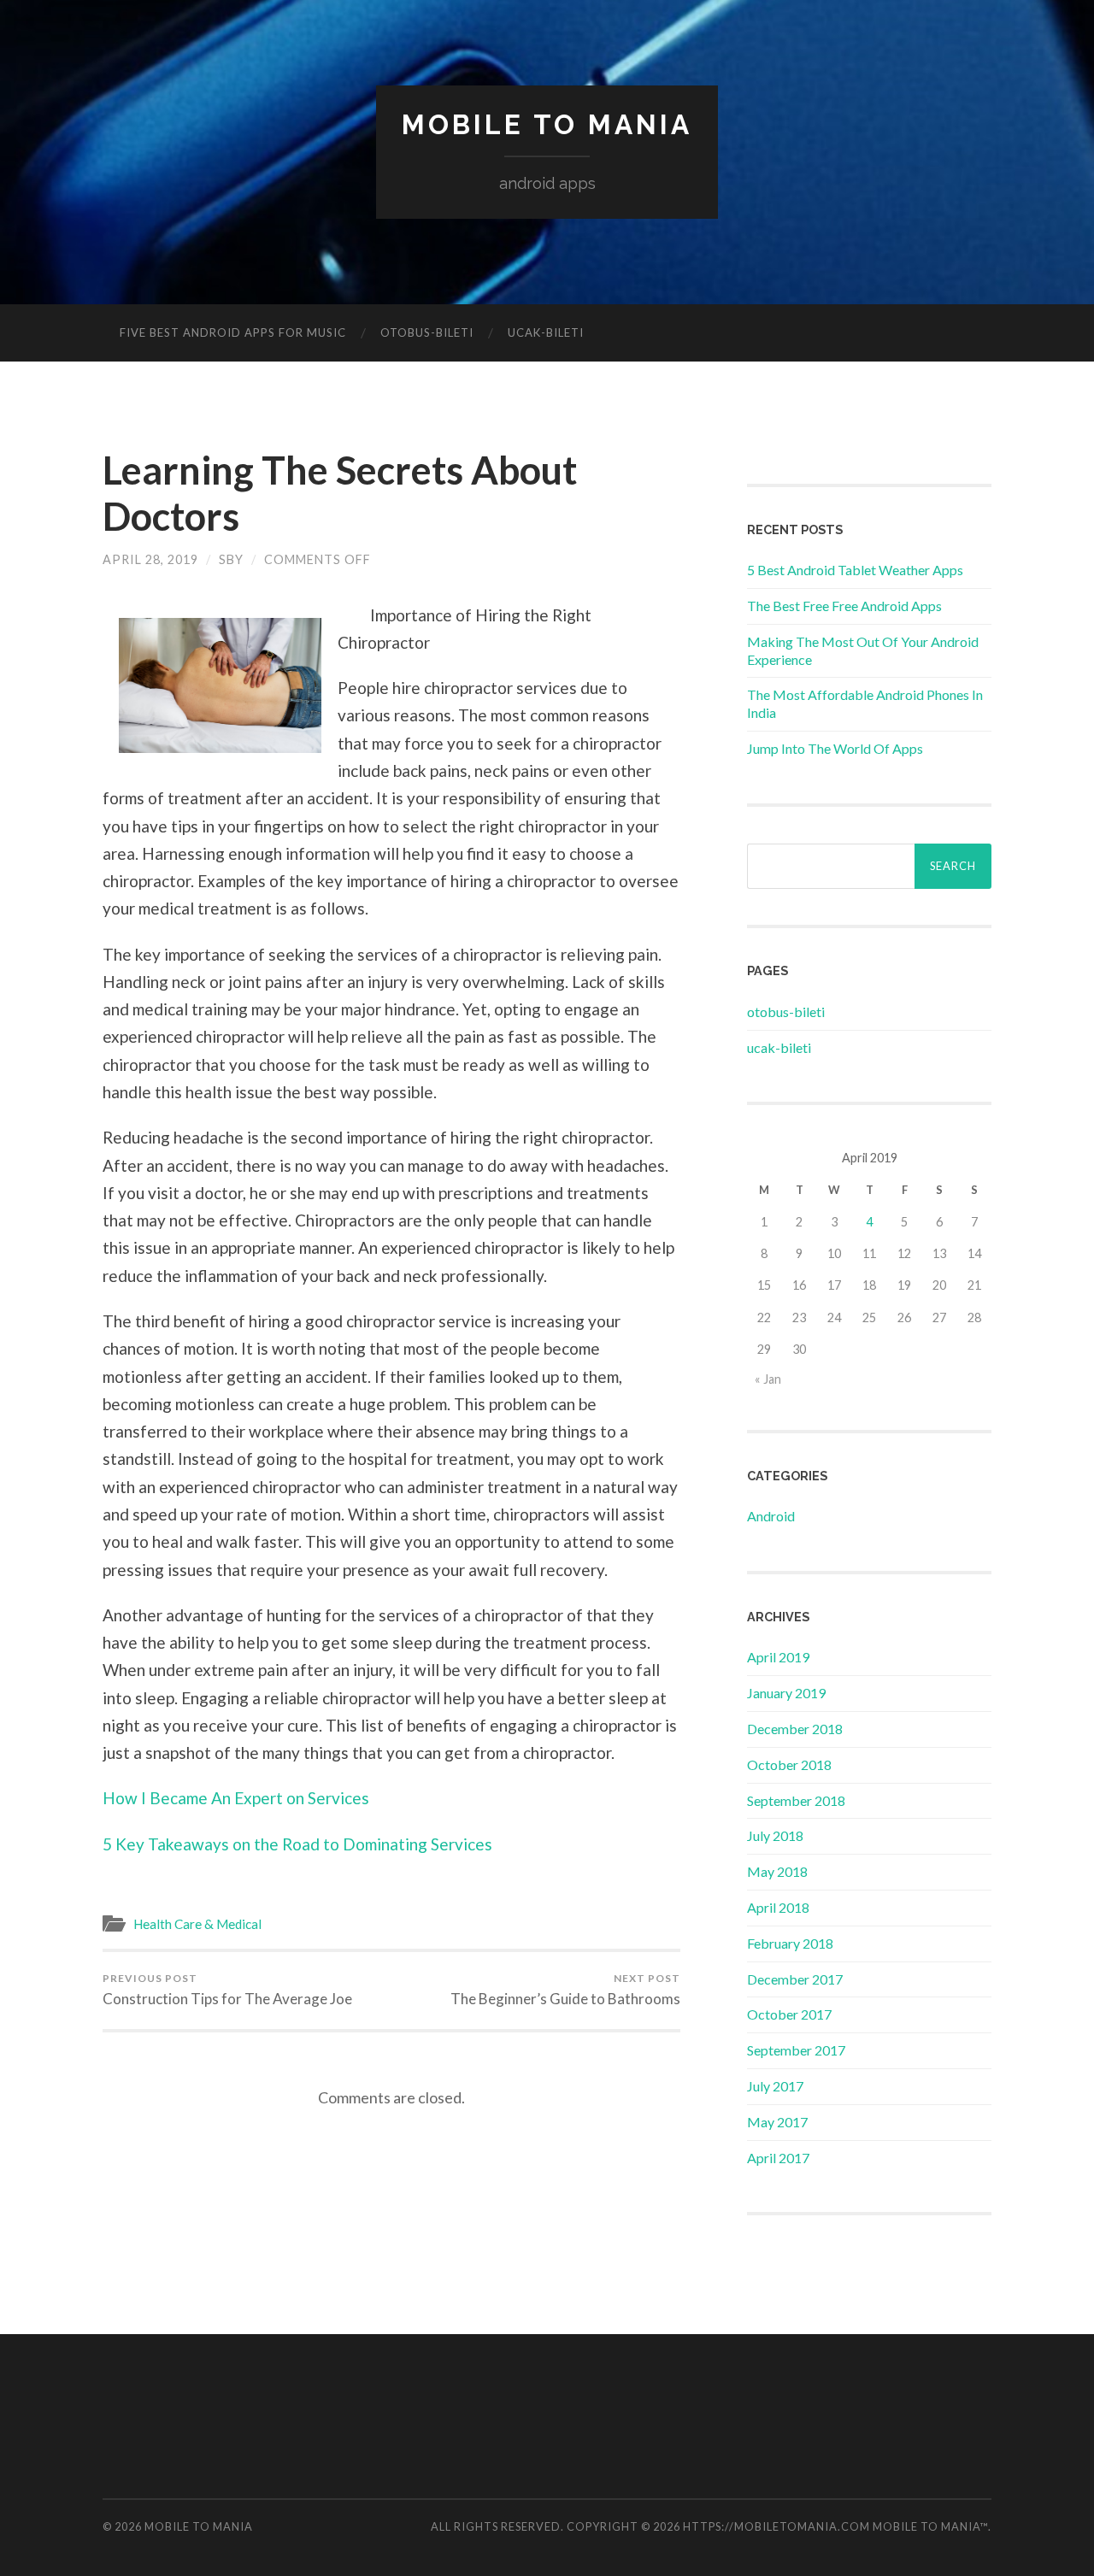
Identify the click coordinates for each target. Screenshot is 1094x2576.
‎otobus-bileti (427, 332)
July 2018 (775, 1835)
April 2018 (778, 1907)
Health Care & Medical (197, 1924)
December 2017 (795, 1979)
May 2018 (777, 1871)
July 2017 (775, 2086)
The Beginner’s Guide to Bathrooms (565, 1990)
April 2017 (778, 2158)
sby (231, 559)
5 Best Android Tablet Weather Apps (855, 570)
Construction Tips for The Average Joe (227, 1990)
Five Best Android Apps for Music (233, 332)
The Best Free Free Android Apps (844, 606)
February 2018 (790, 1943)
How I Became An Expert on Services (236, 1798)
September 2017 (796, 2050)
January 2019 (786, 1693)
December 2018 (795, 1729)
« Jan (768, 1379)
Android (771, 1516)
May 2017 (777, 2122)
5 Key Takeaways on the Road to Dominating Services (297, 1844)
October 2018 (789, 1764)
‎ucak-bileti (546, 332)
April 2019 (778, 1657)
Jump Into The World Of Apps (835, 748)
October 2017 (789, 2014)
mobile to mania (547, 124)
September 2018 (796, 1800)
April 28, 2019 (150, 559)
